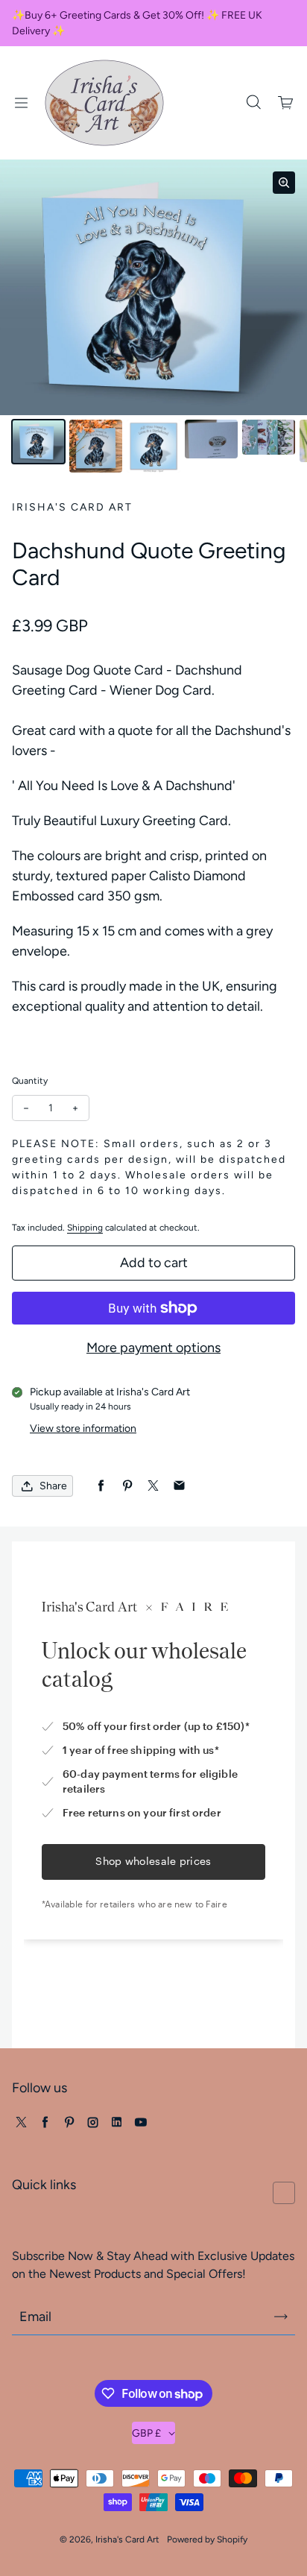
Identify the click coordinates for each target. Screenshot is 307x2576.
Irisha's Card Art (127, 2539)
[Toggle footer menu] (284, 2193)
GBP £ (146, 2433)
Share (53, 1486)
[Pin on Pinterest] (127, 1486)
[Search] (253, 103)
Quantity (30, 1081)
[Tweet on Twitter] (153, 1486)
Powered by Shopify (207, 2539)
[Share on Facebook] (101, 1486)
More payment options (153, 1348)
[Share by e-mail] (179, 1486)
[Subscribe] (281, 2317)
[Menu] (21, 103)
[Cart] (286, 103)
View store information (83, 1429)
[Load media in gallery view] (38, 442)
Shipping (85, 1228)
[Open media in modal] (284, 183)
